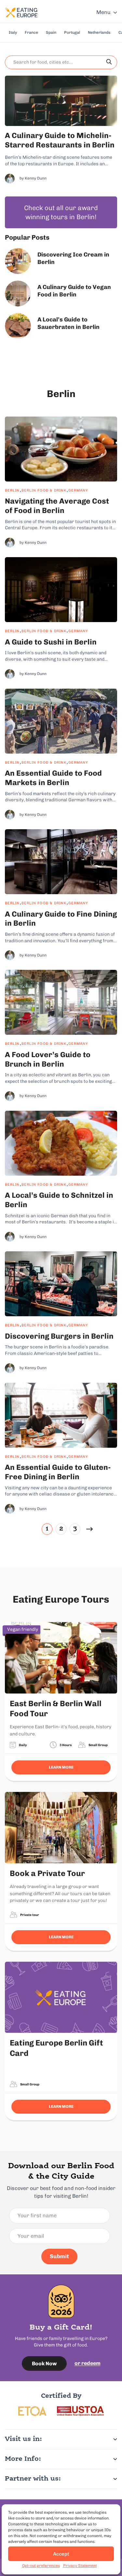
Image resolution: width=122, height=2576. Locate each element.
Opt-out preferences (41, 2566)
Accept (61, 2554)
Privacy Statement (80, 2566)
